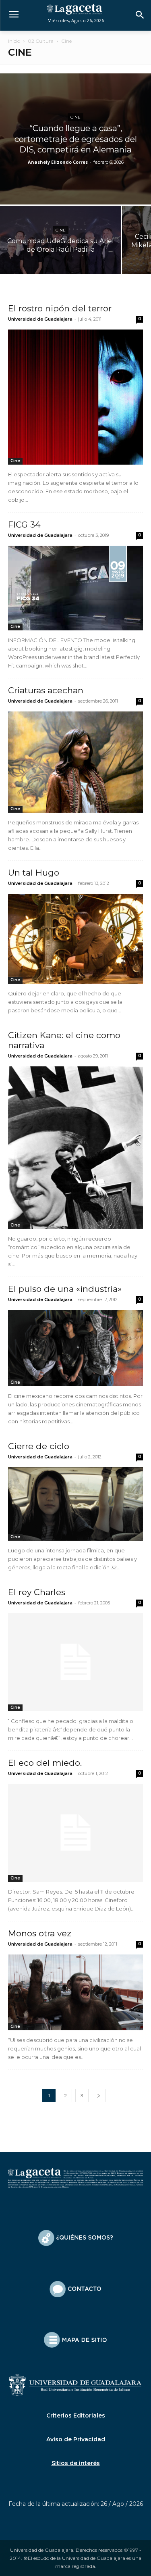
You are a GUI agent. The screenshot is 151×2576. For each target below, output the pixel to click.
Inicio (14, 41)
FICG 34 (24, 525)
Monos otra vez (40, 1933)
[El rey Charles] (75, 1662)
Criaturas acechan (46, 690)
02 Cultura (41, 41)
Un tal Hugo (34, 873)
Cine (75, 117)
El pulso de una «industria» (65, 1289)
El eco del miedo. (45, 1763)
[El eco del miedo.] (75, 1833)
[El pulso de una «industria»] (75, 1348)
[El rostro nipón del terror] (75, 397)
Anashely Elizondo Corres (58, 162)
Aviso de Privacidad (76, 2439)
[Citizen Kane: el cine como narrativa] (75, 1148)
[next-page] (99, 2095)
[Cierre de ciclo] (75, 1504)
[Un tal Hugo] (75, 939)
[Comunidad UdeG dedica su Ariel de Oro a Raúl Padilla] (60, 251)
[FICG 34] (75, 588)
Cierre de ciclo (39, 1446)
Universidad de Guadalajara (40, 319)
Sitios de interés (76, 2463)
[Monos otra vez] (75, 1992)
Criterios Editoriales (76, 2415)
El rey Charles (37, 1592)
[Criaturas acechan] (75, 762)
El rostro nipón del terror (60, 308)
